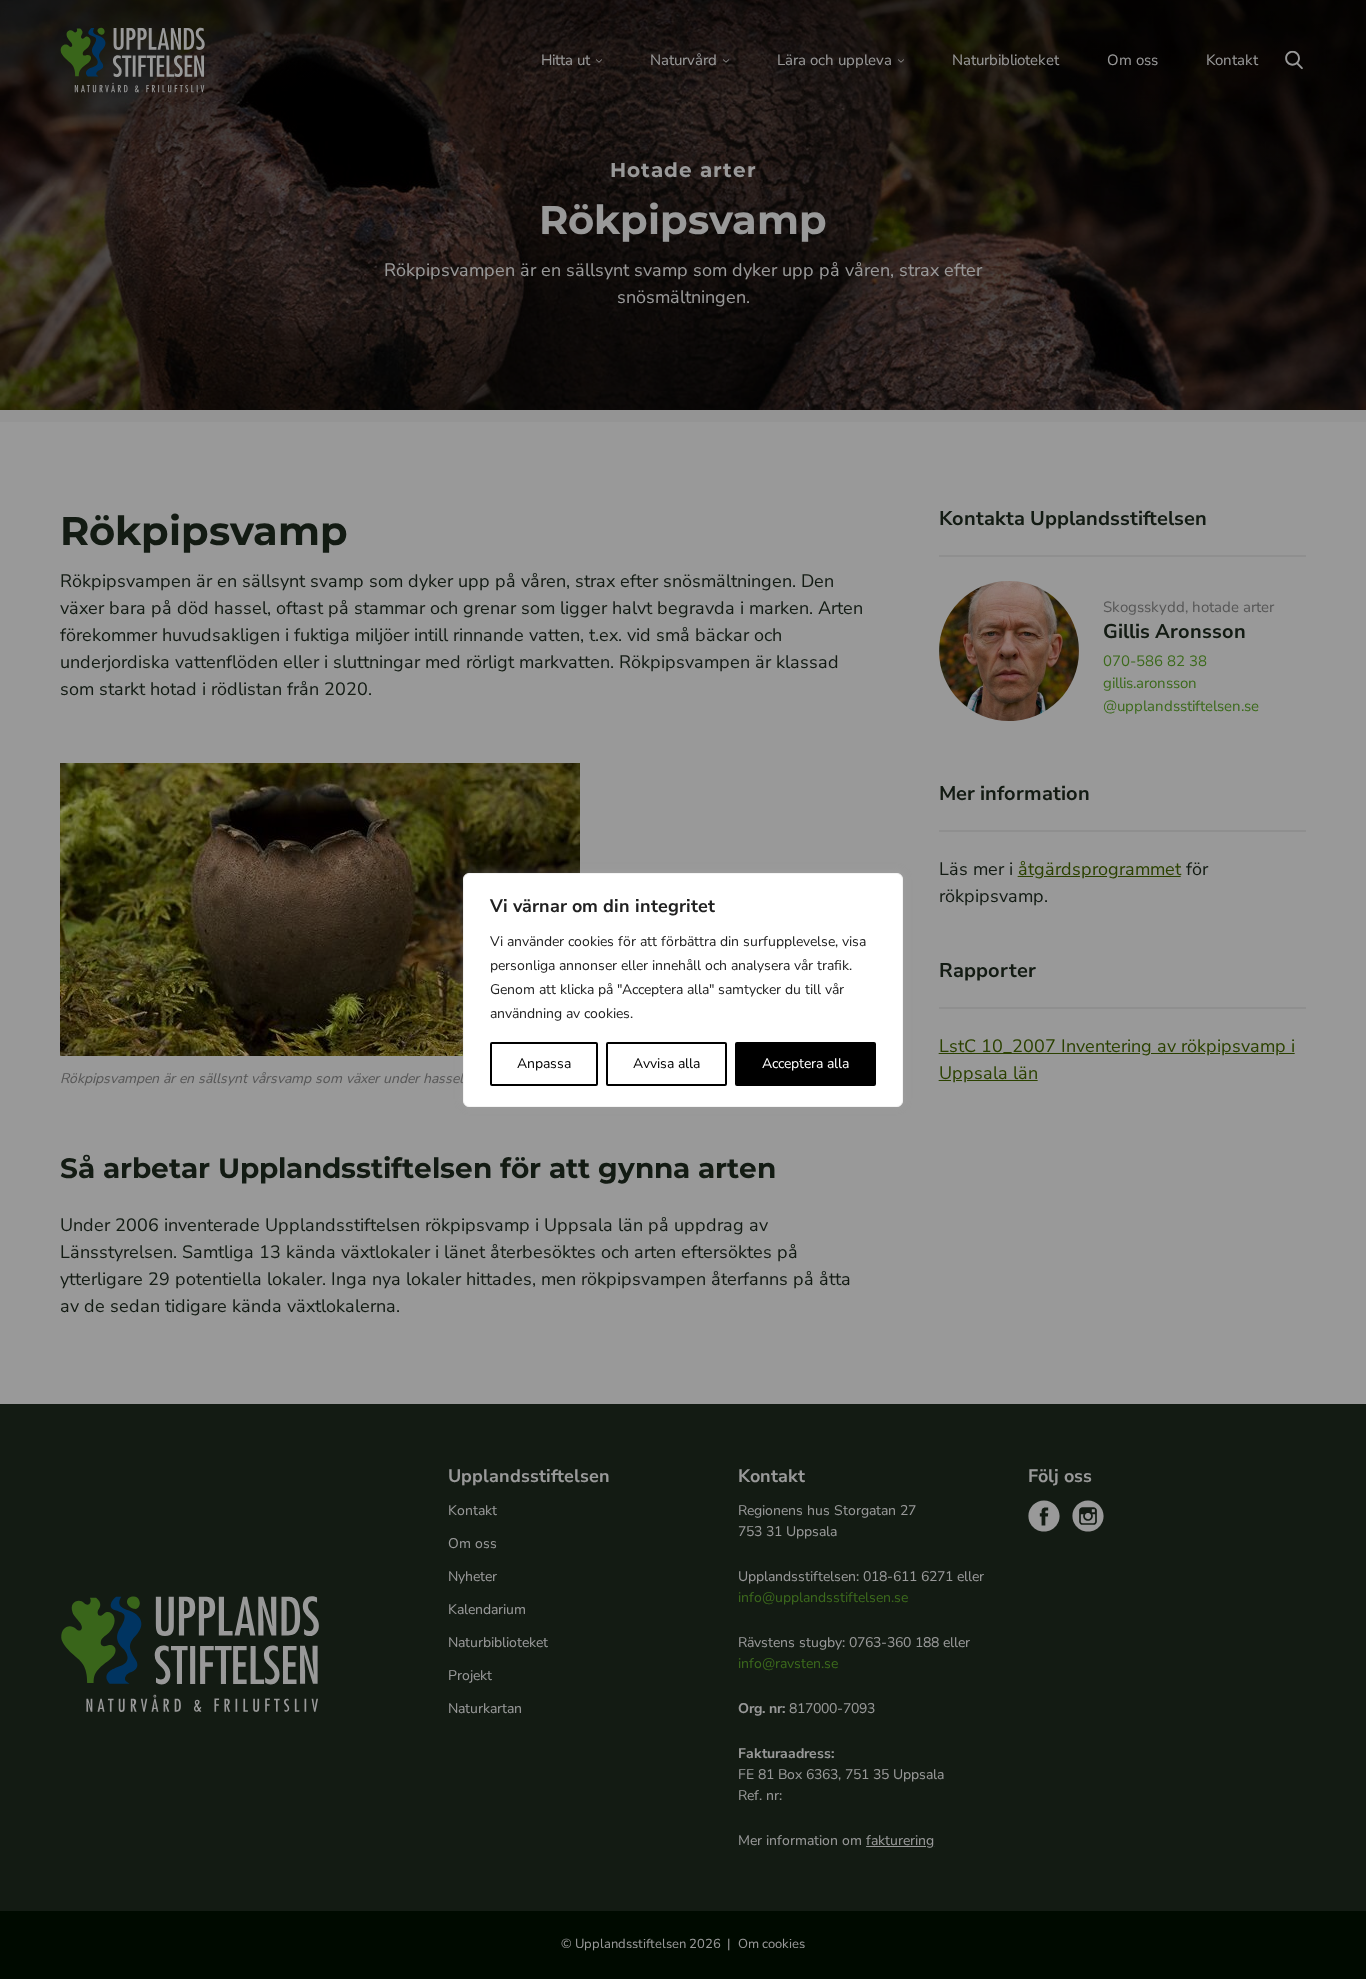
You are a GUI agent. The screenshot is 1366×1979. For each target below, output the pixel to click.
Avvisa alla (666, 1063)
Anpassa (544, 1063)
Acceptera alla (805, 1063)
